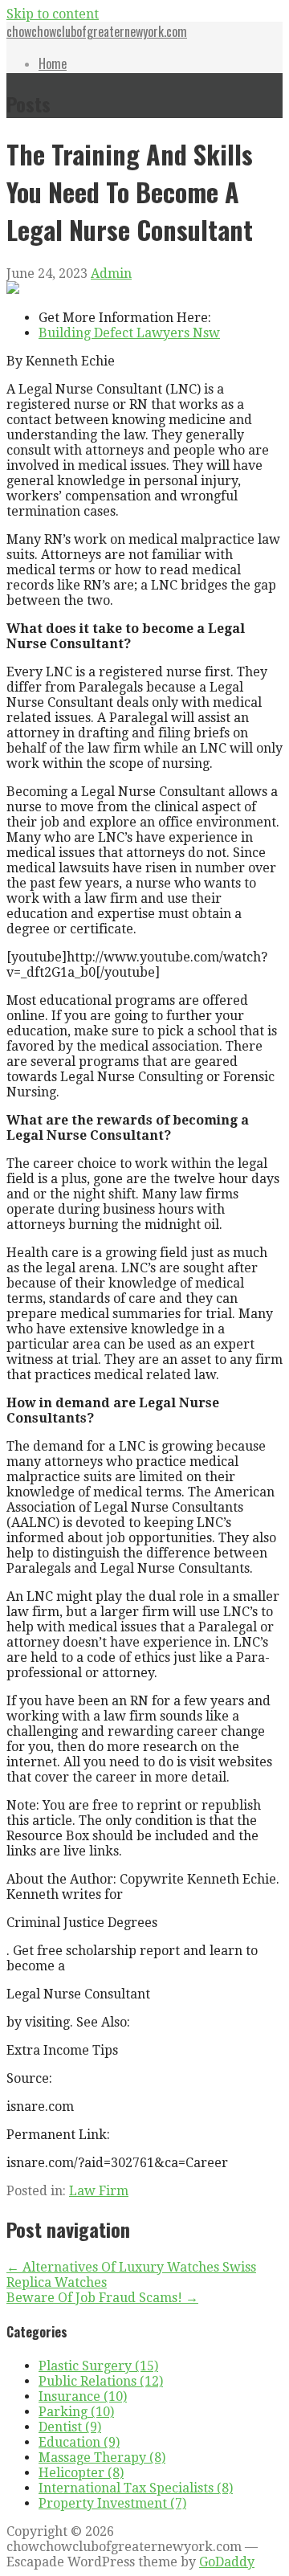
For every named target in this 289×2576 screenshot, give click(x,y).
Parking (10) (76, 2412)
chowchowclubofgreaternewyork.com (97, 31)
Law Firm (99, 2191)
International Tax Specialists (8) (136, 2488)
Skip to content (53, 14)
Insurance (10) (83, 2396)
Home (53, 63)
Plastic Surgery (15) (98, 2366)
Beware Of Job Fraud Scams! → (102, 2298)
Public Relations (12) (101, 2381)
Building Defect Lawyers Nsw (129, 333)
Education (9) (79, 2442)
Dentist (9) (70, 2427)
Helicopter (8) (81, 2473)
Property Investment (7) (112, 2503)
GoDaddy (227, 2562)
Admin (111, 274)
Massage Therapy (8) (102, 2458)
